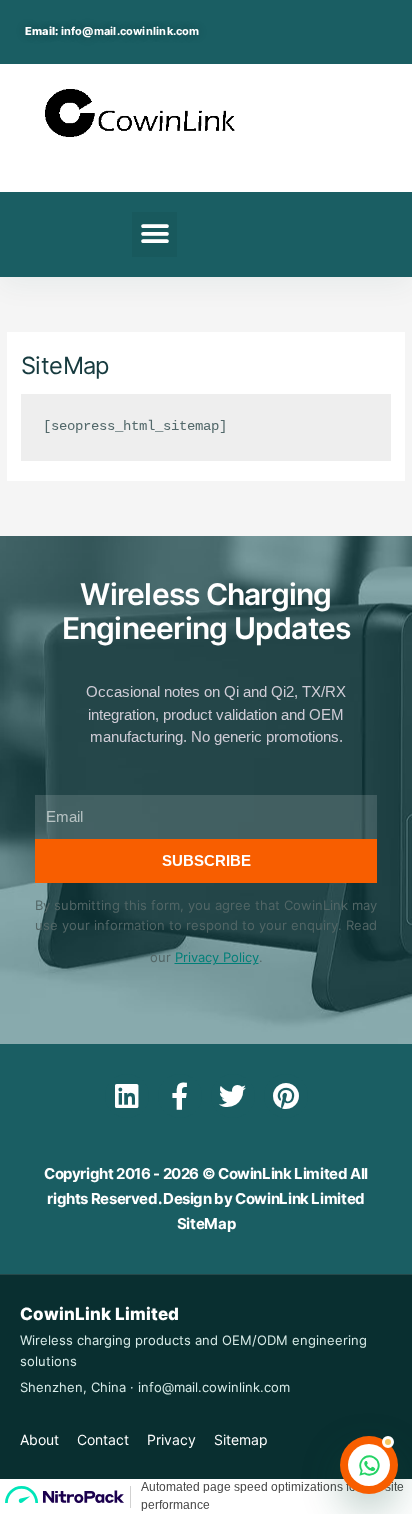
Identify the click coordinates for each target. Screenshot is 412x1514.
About (39, 1439)
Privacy (171, 1439)
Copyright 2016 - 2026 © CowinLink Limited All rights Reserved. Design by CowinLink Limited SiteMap (206, 1198)
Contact (103, 1439)
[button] (154, 234)
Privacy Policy (217, 957)
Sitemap (241, 1439)
